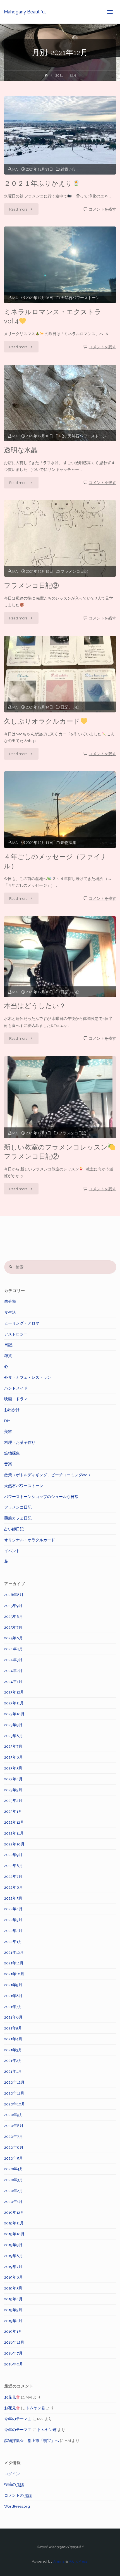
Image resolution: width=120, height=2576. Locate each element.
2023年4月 (13, 1779)
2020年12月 (14, 2082)
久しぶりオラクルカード (42, 721)
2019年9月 (13, 2245)
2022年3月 (13, 1920)
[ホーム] (46, 76)
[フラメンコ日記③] (60, 538)
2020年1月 (13, 2201)
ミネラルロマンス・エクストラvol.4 (53, 317)
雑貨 (64, 169)
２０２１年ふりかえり (38, 183)
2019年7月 (13, 2267)
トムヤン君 (35, 2408)
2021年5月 (13, 2028)
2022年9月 (13, 1855)
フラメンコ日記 (74, 571)
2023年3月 (13, 1790)
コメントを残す (102, 209)
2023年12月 (14, 1692)
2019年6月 (14, 2277)
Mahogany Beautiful (25, 12)
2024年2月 (13, 1671)
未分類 (10, 1301)
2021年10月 (14, 1974)
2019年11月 (14, 2223)
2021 (59, 75)
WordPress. (78, 2561)
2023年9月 (13, 1725)
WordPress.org (17, 2506)
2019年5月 (13, 2288)
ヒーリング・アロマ (22, 1323)
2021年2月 (13, 2060)
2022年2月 (13, 1931)
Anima (58, 2561)
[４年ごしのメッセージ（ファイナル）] (60, 810)
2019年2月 (13, 2321)
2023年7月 (13, 1746)
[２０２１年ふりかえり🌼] (60, 135)
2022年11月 (14, 1833)
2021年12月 (14, 1952)
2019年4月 (13, 2299)
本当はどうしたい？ (35, 1006)
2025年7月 (13, 1627)
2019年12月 (14, 2212)
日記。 (66, 707)
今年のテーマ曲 (18, 2419)
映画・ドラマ (16, 1399)
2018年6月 (14, 2364)
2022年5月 (13, 1898)
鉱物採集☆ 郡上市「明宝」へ (32, 2441)
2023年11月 (14, 1703)
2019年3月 (13, 2310)
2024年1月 (13, 1681)
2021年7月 (13, 2007)
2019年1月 (13, 2331)
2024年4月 (14, 1649)
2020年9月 (14, 2115)
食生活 (10, 1312)
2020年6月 (14, 2147)
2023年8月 (14, 1736)
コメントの (18, 2495)
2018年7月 (13, 2353)
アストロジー (16, 1334)
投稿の (14, 2484)
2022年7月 (13, 1876)
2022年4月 (13, 1909)
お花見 (10, 2397)
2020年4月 (14, 2169)
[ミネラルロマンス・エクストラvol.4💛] (60, 265)
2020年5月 (14, 2158)
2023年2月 (13, 1800)
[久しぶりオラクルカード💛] (60, 674)
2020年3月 (14, 2180)
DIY (7, 1421)
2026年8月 (14, 1595)
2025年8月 (14, 1616)
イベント (12, 1551)
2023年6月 (14, 1757)
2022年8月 (14, 1866)
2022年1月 (13, 1941)
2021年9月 (13, 1985)
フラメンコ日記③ (31, 586)
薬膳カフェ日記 (18, 1518)
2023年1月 (13, 1811)
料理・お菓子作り (20, 1442)
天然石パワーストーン (80, 298)
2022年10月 (14, 1844)
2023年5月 (13, 1768)
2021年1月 (13, 2071)
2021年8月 (13, 1996)
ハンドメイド (16, 1388)
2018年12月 (14, 2342)
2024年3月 (13, 1660)
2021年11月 (14, 1963)
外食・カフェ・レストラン (28, 1377)
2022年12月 (14, 1822)
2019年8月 (14, 2256)
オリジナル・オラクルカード (30, 1540)
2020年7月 (14, 2136)
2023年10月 (14, 1714)
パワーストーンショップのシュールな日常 (41, 1497)
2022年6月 (14, 1887)
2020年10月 (15, 2104)
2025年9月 (13, 1606)
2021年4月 (13, 2039)
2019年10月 (14, 2234)
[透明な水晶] (60, 403)
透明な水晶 (21, 450)
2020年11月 (14, 2093)
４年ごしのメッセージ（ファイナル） (56, 861)
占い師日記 (14, 1529)
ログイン (12, 2474)
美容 (8, 1432)
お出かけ (12, 1410)
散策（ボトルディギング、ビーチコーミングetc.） (48, 1475)
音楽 (8, 1464)
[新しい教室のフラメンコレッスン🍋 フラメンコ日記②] (60, 1097)
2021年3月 (13, 2050)
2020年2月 (14, 2191)
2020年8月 (14, 2126)
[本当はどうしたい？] (60, 957)
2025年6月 (14, 1638)
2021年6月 (13, 2017)
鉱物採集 (68, 843)
